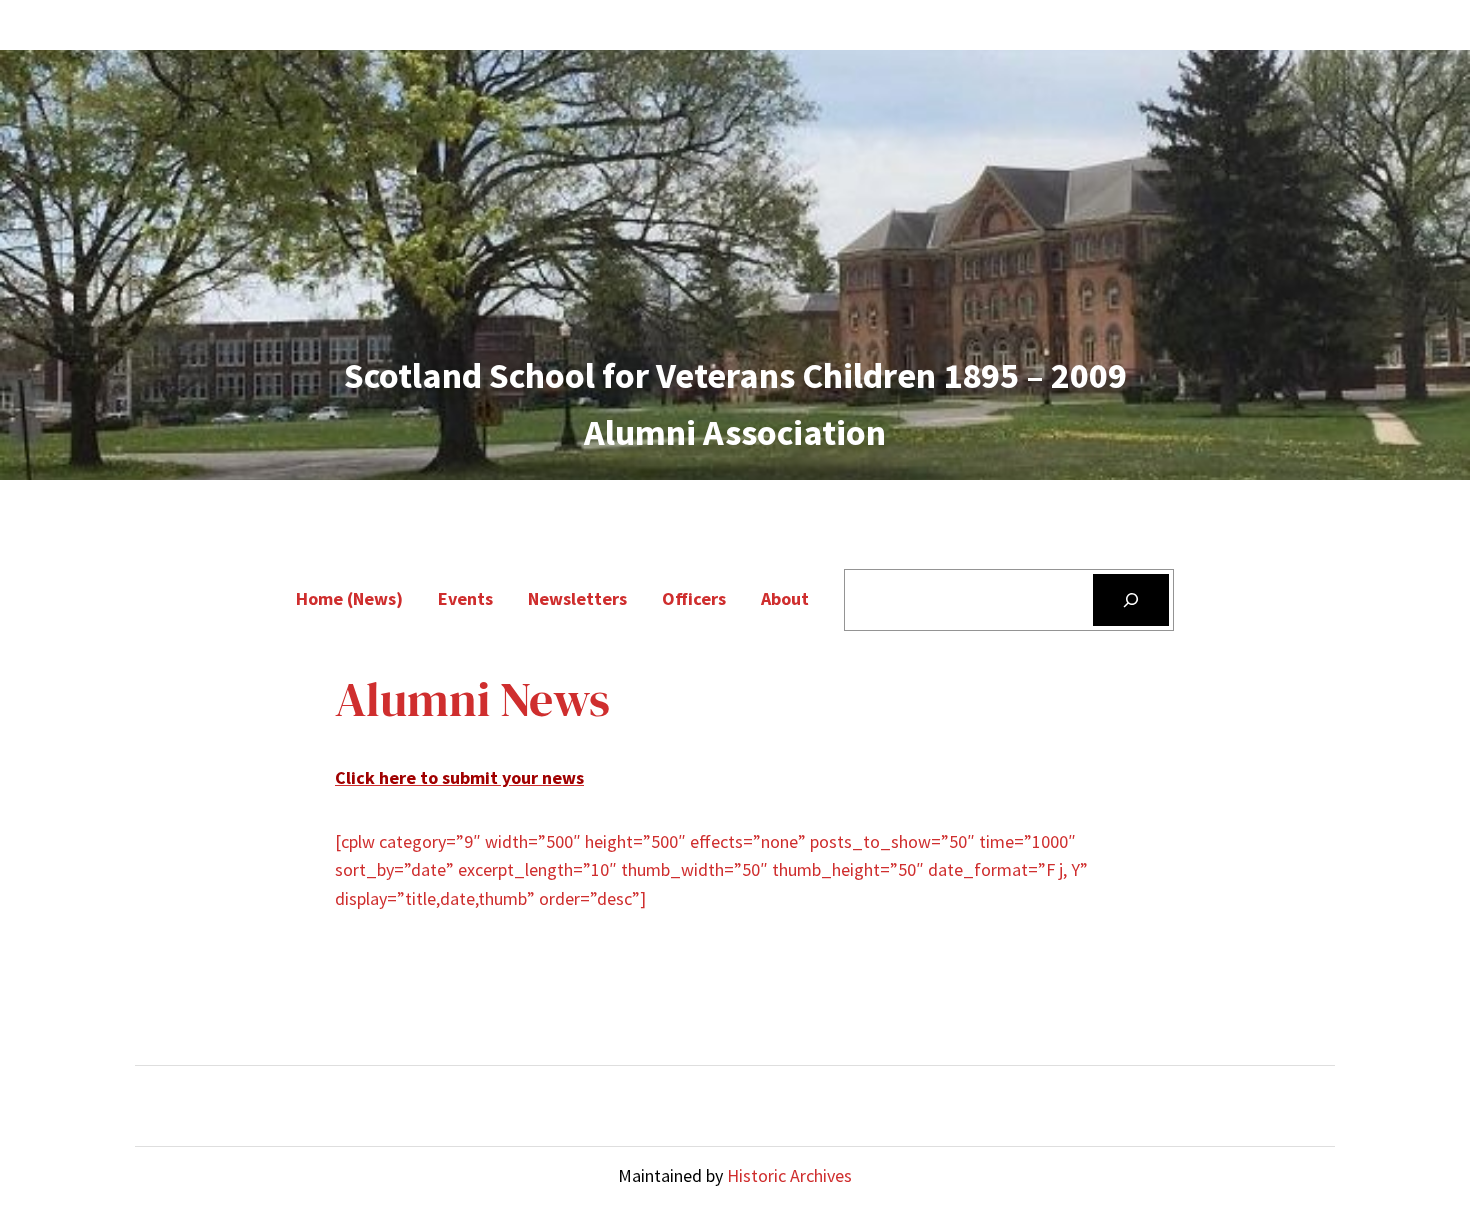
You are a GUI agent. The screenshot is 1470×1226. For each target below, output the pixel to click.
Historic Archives (789, 1175)
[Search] (1131, 600)
